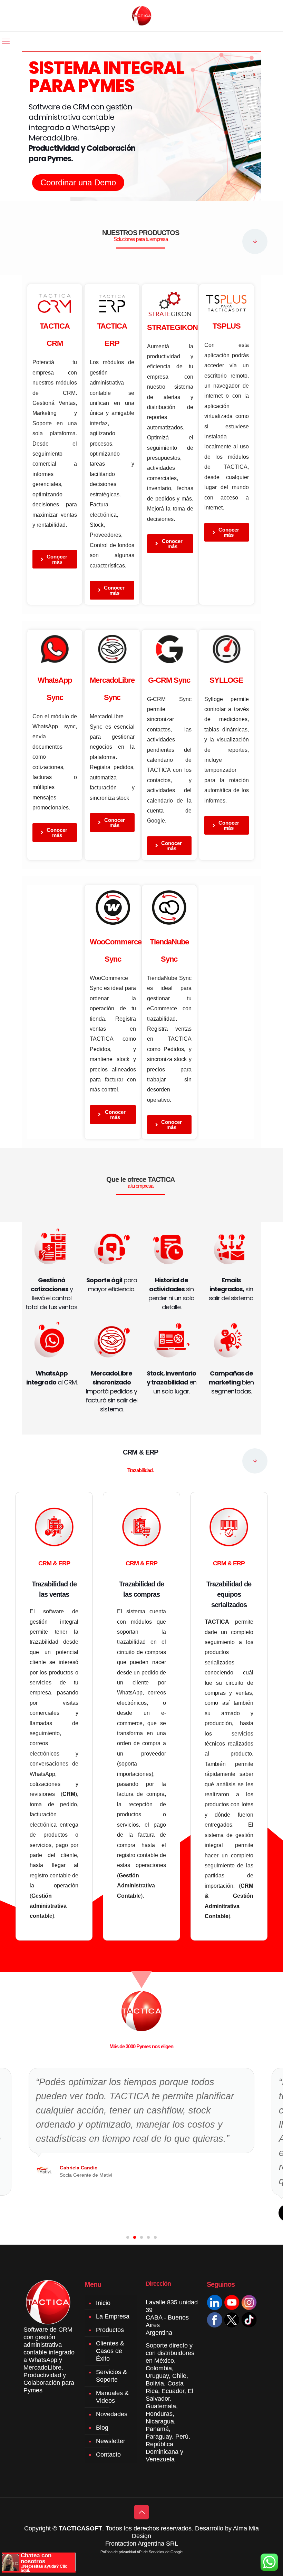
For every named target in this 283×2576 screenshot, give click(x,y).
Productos (110, 2330)
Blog (102, 2428)
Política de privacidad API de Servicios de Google (141, 2552)
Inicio (103, 2303)
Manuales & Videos (112, 2397)
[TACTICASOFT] (142, 16)
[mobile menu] (6, 41)
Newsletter (111, 2441)
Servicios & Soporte (111, 2376)
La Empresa (113, 2316)
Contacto (108, 2455)
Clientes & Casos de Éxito (110, 2351)
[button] (128, 2237)
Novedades (112, 2414)
